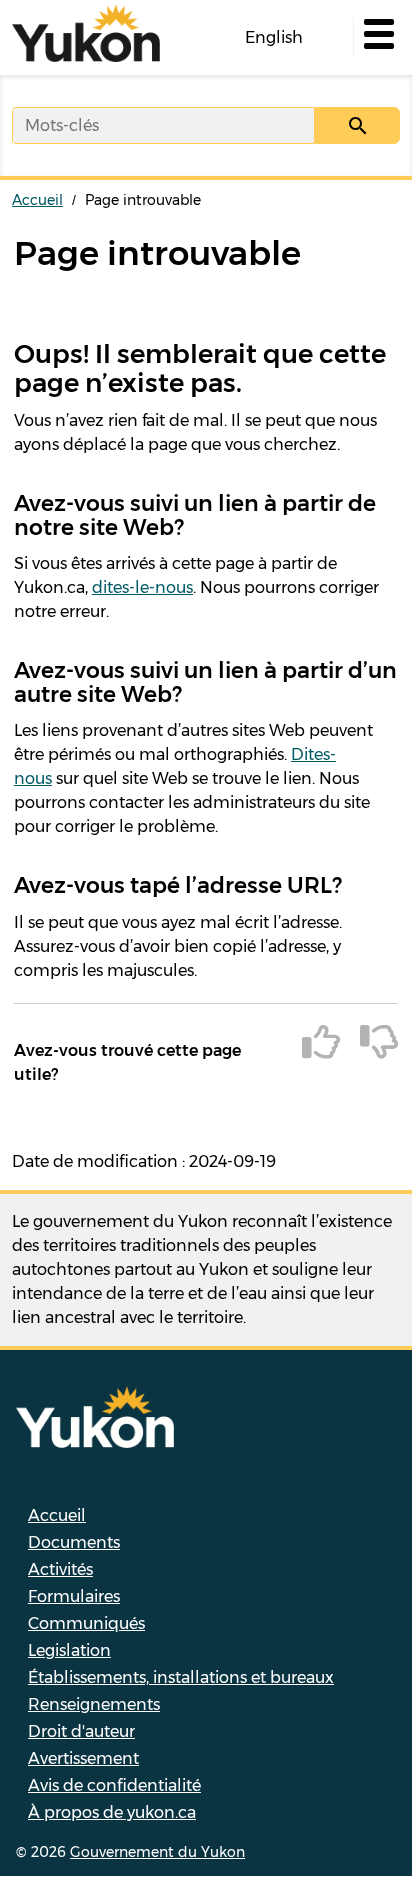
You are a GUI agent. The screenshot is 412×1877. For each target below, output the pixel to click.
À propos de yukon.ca (112, 1812)
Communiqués (86, 1623)
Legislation (69, 1650)
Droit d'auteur (81, 1731)
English (274, 37)
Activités (60, 1569)
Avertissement (83, 1758)
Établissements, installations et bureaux (181, 1677)
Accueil (37, 200)
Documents (74, 1542)
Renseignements (94, 1704)
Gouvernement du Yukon (157, 1852)
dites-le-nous (142, 587)
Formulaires (74, 1596)
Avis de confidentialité (114, 1785)
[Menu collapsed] (377, 38)
